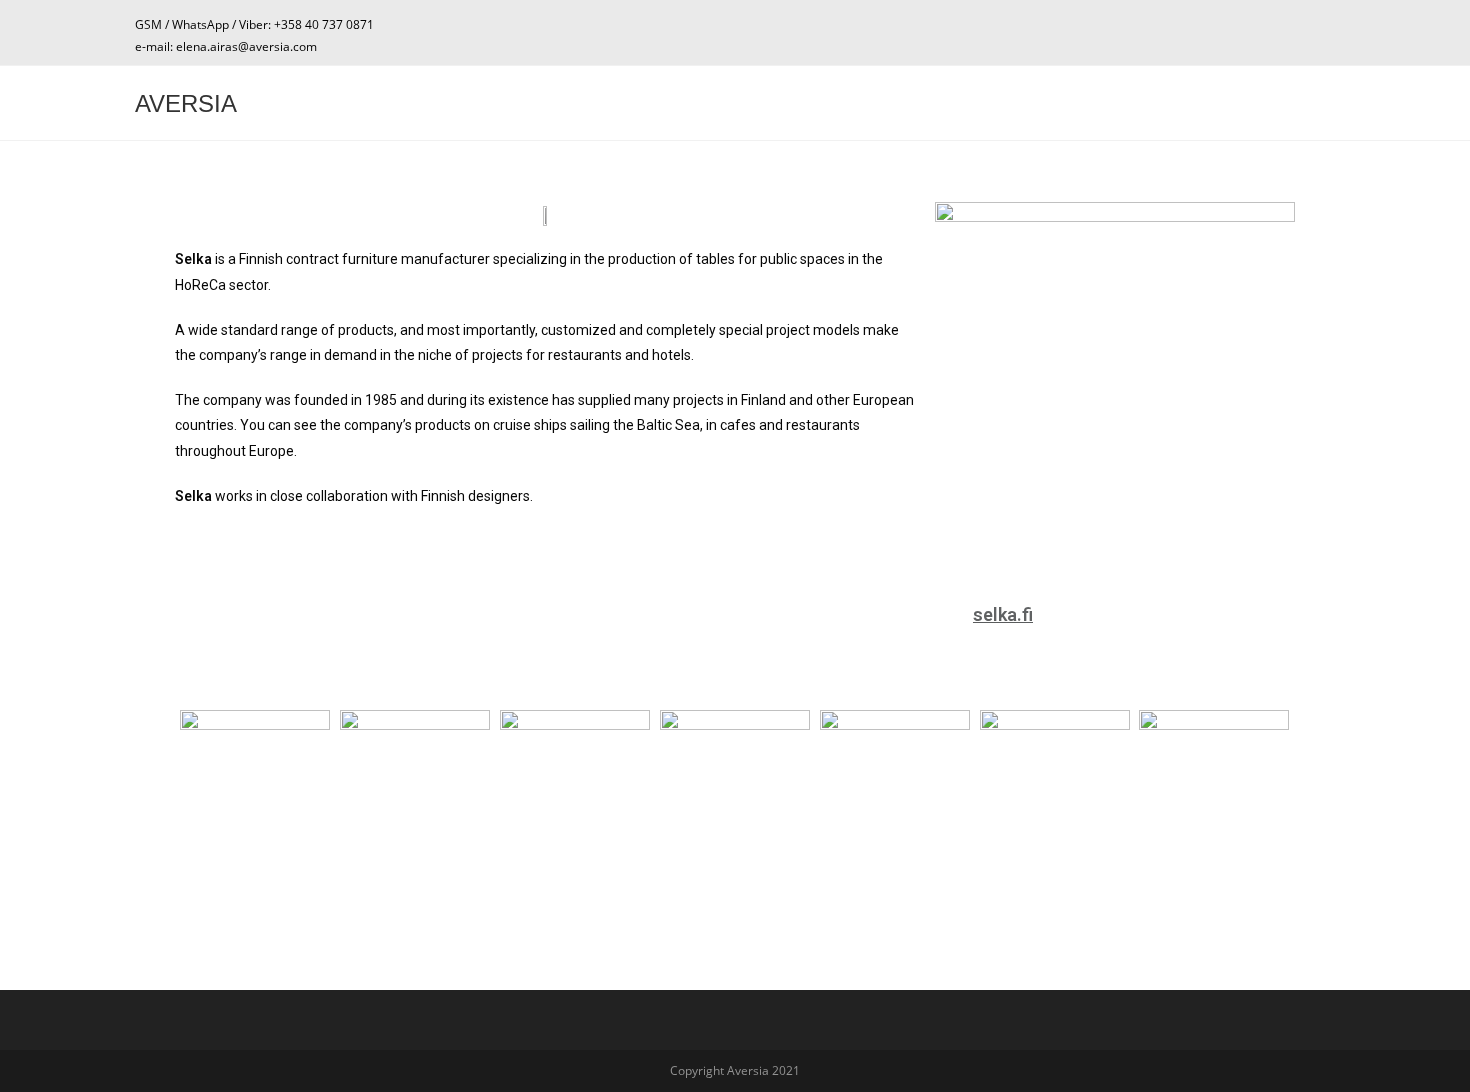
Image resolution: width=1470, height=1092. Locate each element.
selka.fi (1003, 614)
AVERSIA (186, 103)
